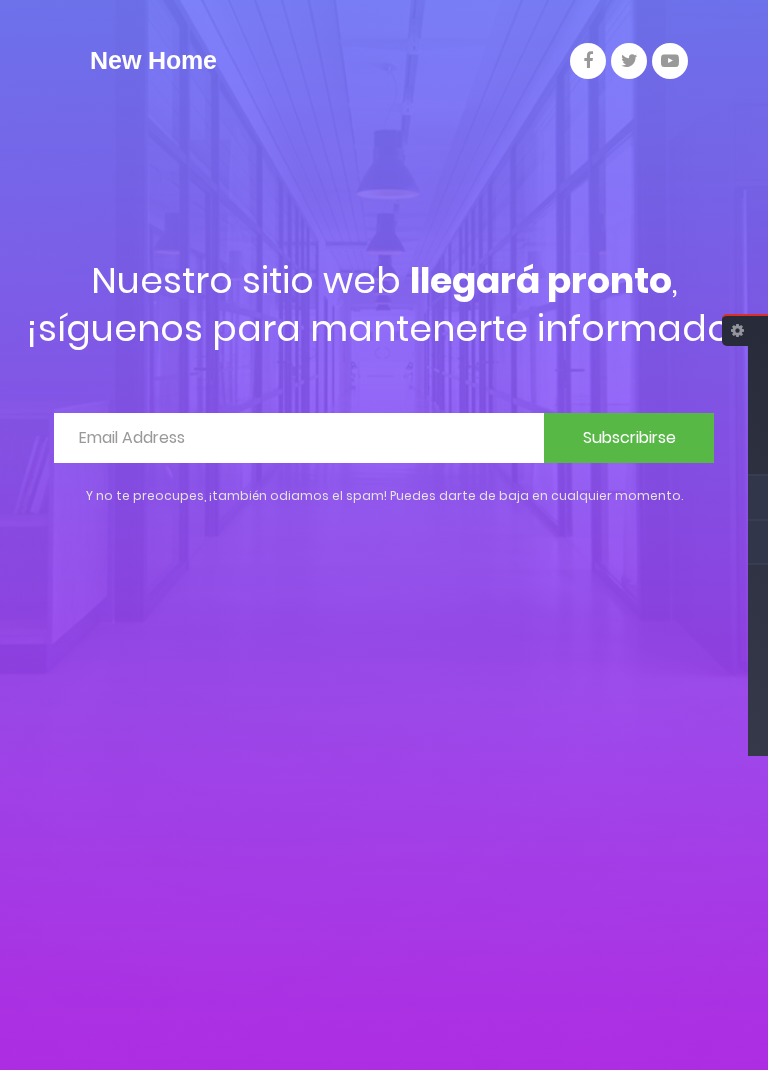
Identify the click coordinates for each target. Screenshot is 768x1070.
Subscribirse (629, 437)
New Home (153, 60)
